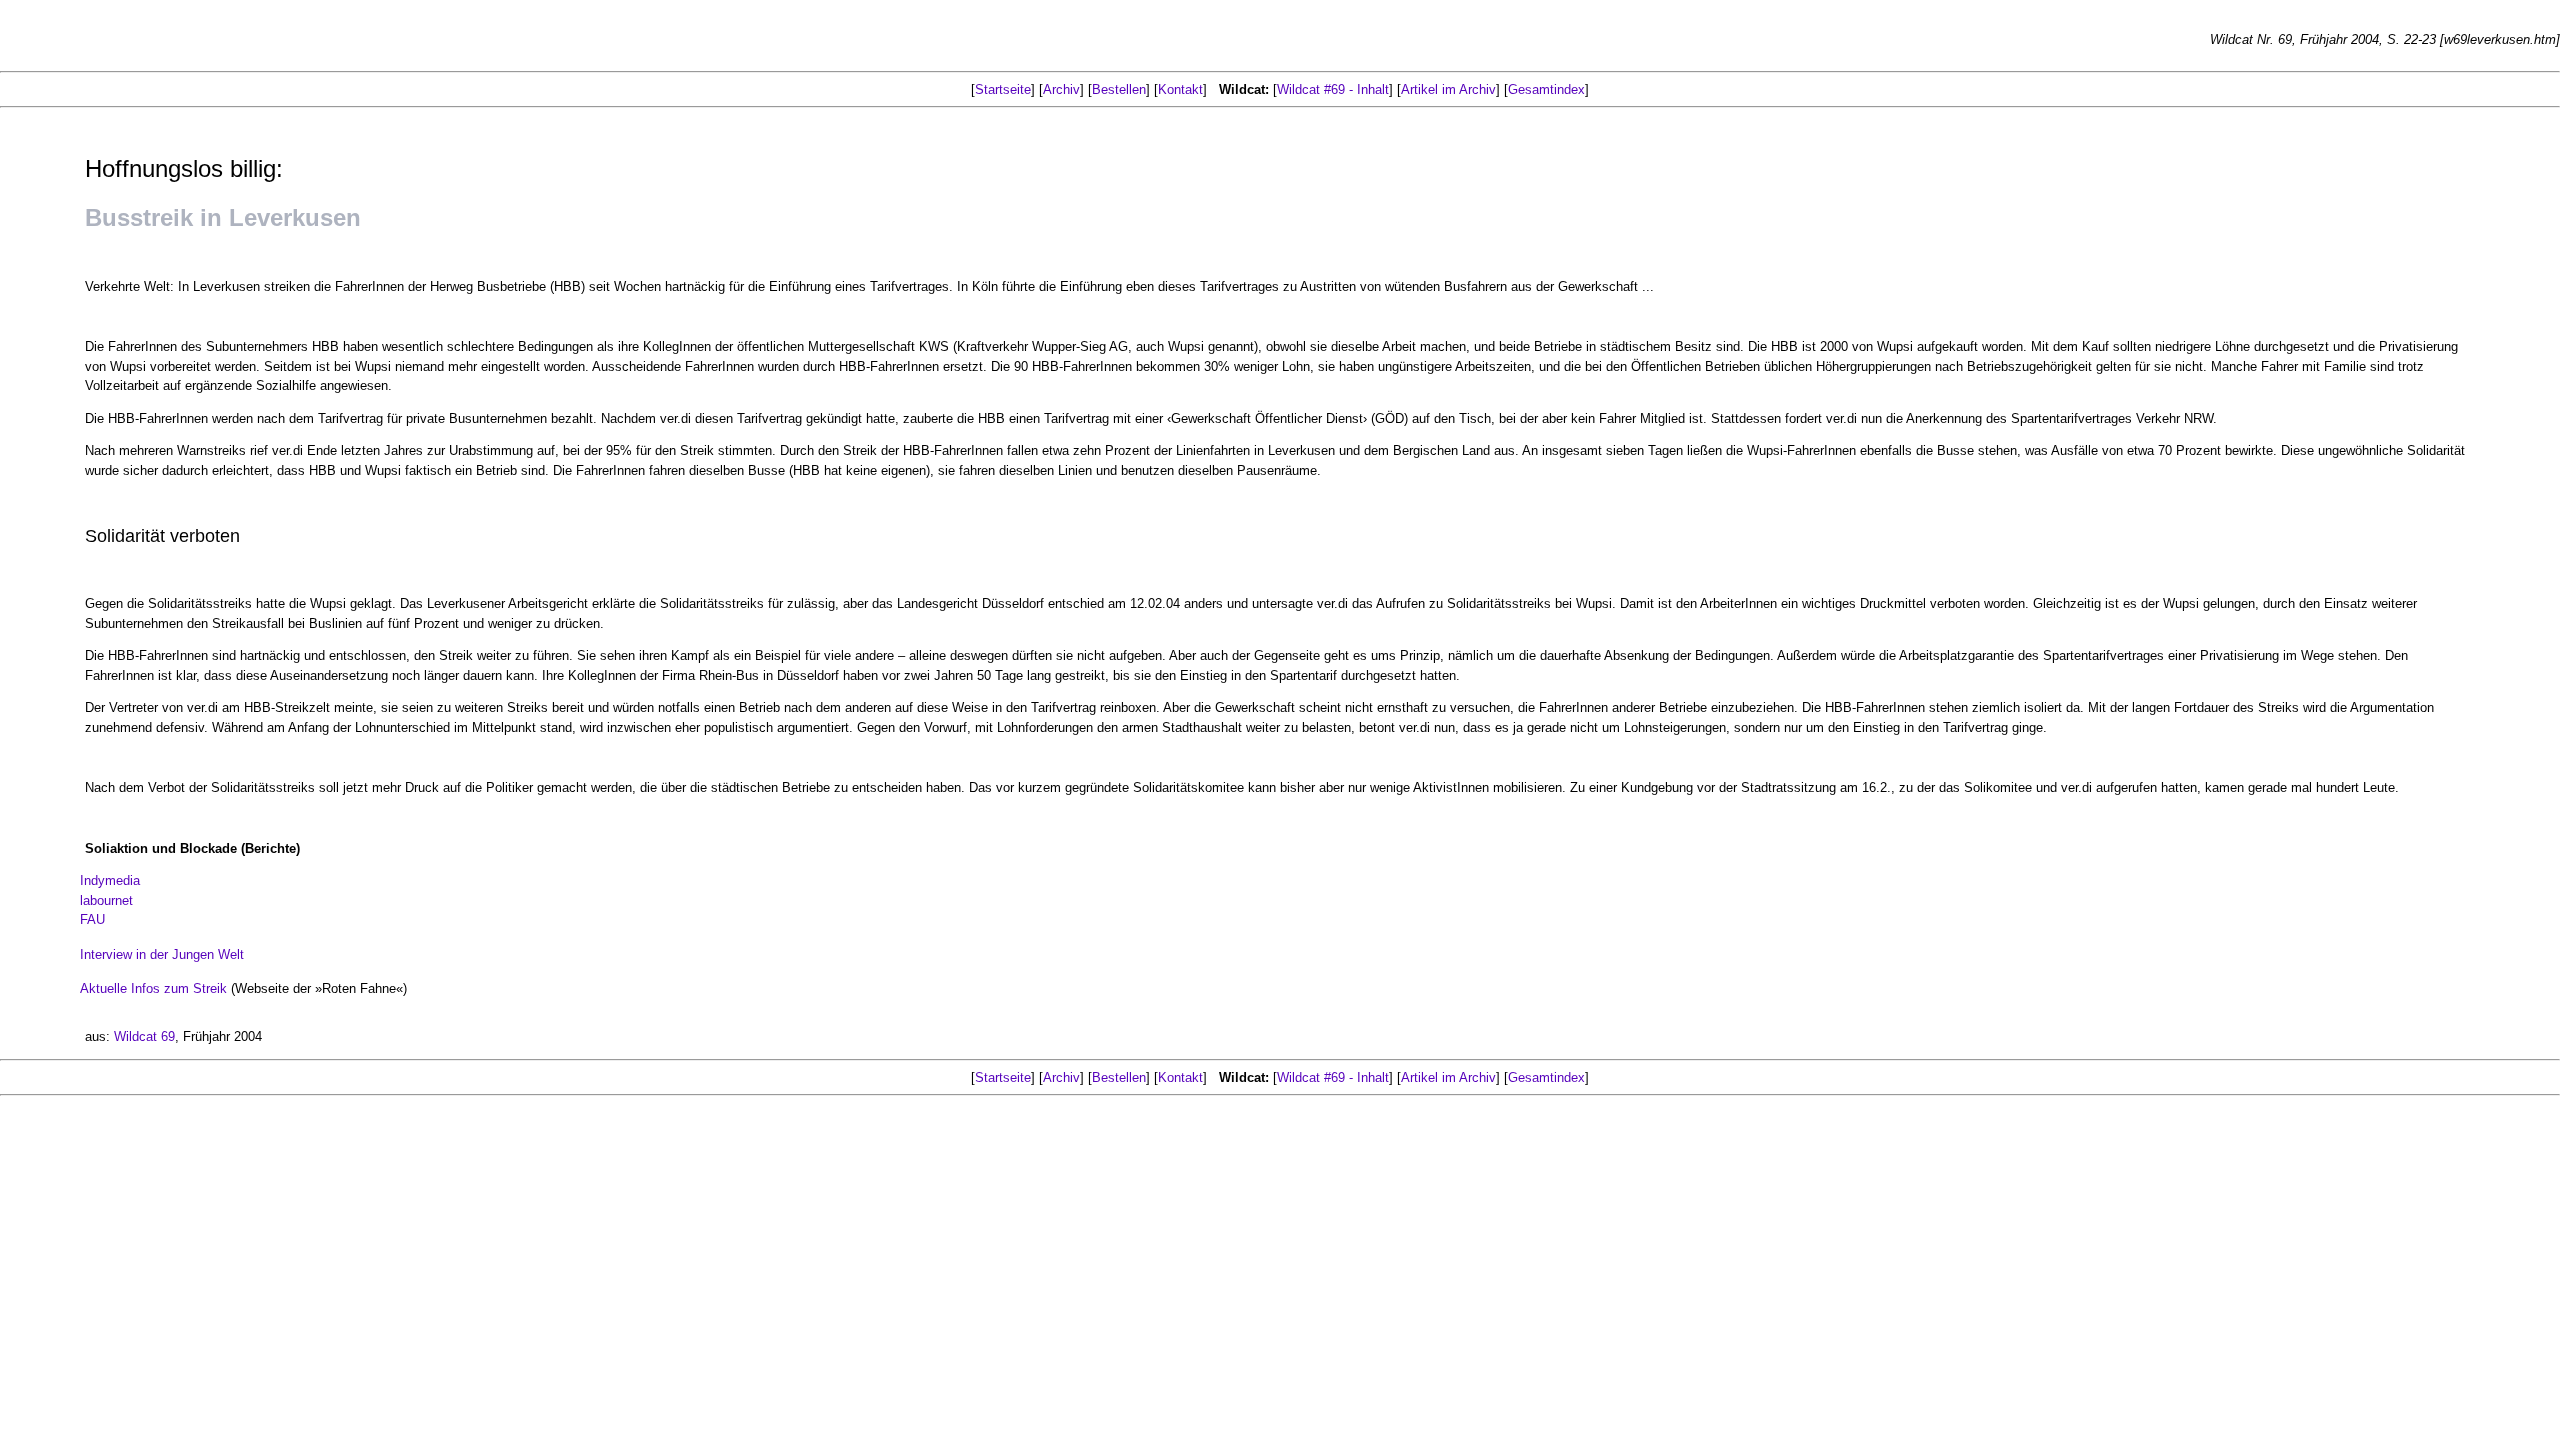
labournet (106, 900)
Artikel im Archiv (1448, 89)
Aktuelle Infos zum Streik (153, 988)
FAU (92, 919)
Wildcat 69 (144, 1036)
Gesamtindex (1546, 89)
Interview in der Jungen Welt (162, 954)
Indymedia (110, 880)
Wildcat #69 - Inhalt (1333, 89)
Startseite (1003, 89)
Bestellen (1119, 89)
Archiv (1061, 89)
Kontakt (1180, 89)
